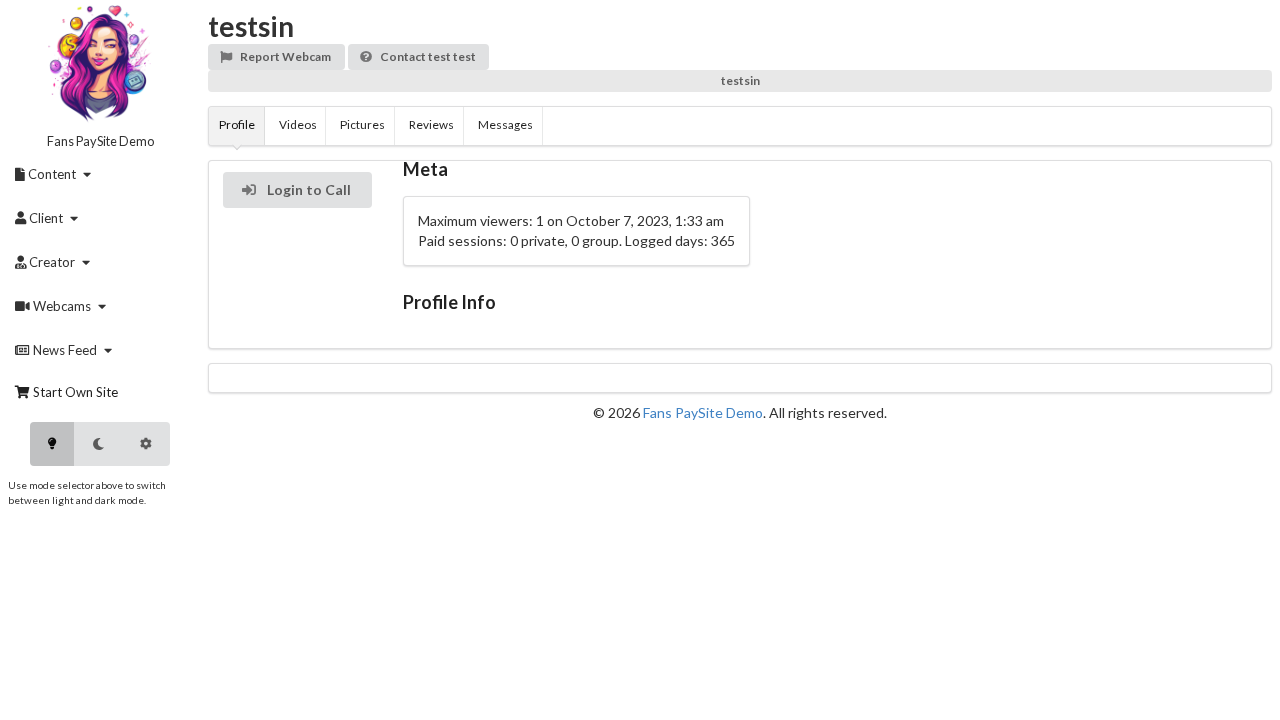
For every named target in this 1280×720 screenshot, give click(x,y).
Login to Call (307, 189)
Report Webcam (284, 56)
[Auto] (146, 444)
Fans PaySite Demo (100, 141)
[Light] (52, 444)
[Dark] (98, 444)
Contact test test (427, 56)
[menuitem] (56, 174)
